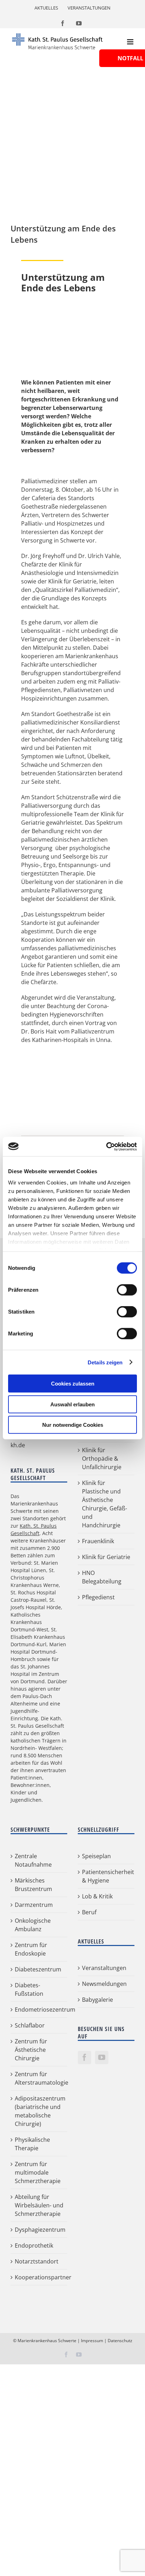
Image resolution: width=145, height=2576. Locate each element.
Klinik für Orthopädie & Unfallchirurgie (102, 1459)
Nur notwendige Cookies (73, 1425)
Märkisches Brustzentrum (33, 1885)
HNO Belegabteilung (102, 1577)
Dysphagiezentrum (39, 2230)
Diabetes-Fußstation (29, 1989)
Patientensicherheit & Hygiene (106, 1876)
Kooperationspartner (39, 2277)
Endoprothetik (34, 2245)
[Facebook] (84, 2057)
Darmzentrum (34, 1905)
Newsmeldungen (104, 1984)
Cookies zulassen (73, 1384)
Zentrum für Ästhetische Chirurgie (31, 2050)
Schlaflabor (30, 2025)
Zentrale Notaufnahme (33, 1860)
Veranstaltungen (104, 1968)
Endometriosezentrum (39, 2010)
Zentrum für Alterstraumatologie (39, 2078)
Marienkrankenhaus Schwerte (47, 2341)
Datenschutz (120, 2341)
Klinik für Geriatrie (106, 1557)
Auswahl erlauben (72, 1404)
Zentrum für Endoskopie (31, 1949)
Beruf (89, 1912)
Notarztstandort (37, 2261)
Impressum (92, 2341)
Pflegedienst (98, 1597)
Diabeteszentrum (38, 1969)
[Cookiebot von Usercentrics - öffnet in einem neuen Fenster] (106, 1146)
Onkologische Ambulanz (33, 1925)
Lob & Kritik (97, 1896)
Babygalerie (97, 2000)
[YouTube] (102, 2057)
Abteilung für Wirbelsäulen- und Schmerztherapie (39, 2205)
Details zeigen (105, 1362)
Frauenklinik (98, 1541)
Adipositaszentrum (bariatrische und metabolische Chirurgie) (39, 2111)
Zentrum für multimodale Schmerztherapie (38, 2172)
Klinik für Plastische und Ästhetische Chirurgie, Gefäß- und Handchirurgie (105, 1504)
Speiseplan (96, 1856)
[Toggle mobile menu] (131, 42)
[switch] (127, 1290)
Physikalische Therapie (32, 2144)
